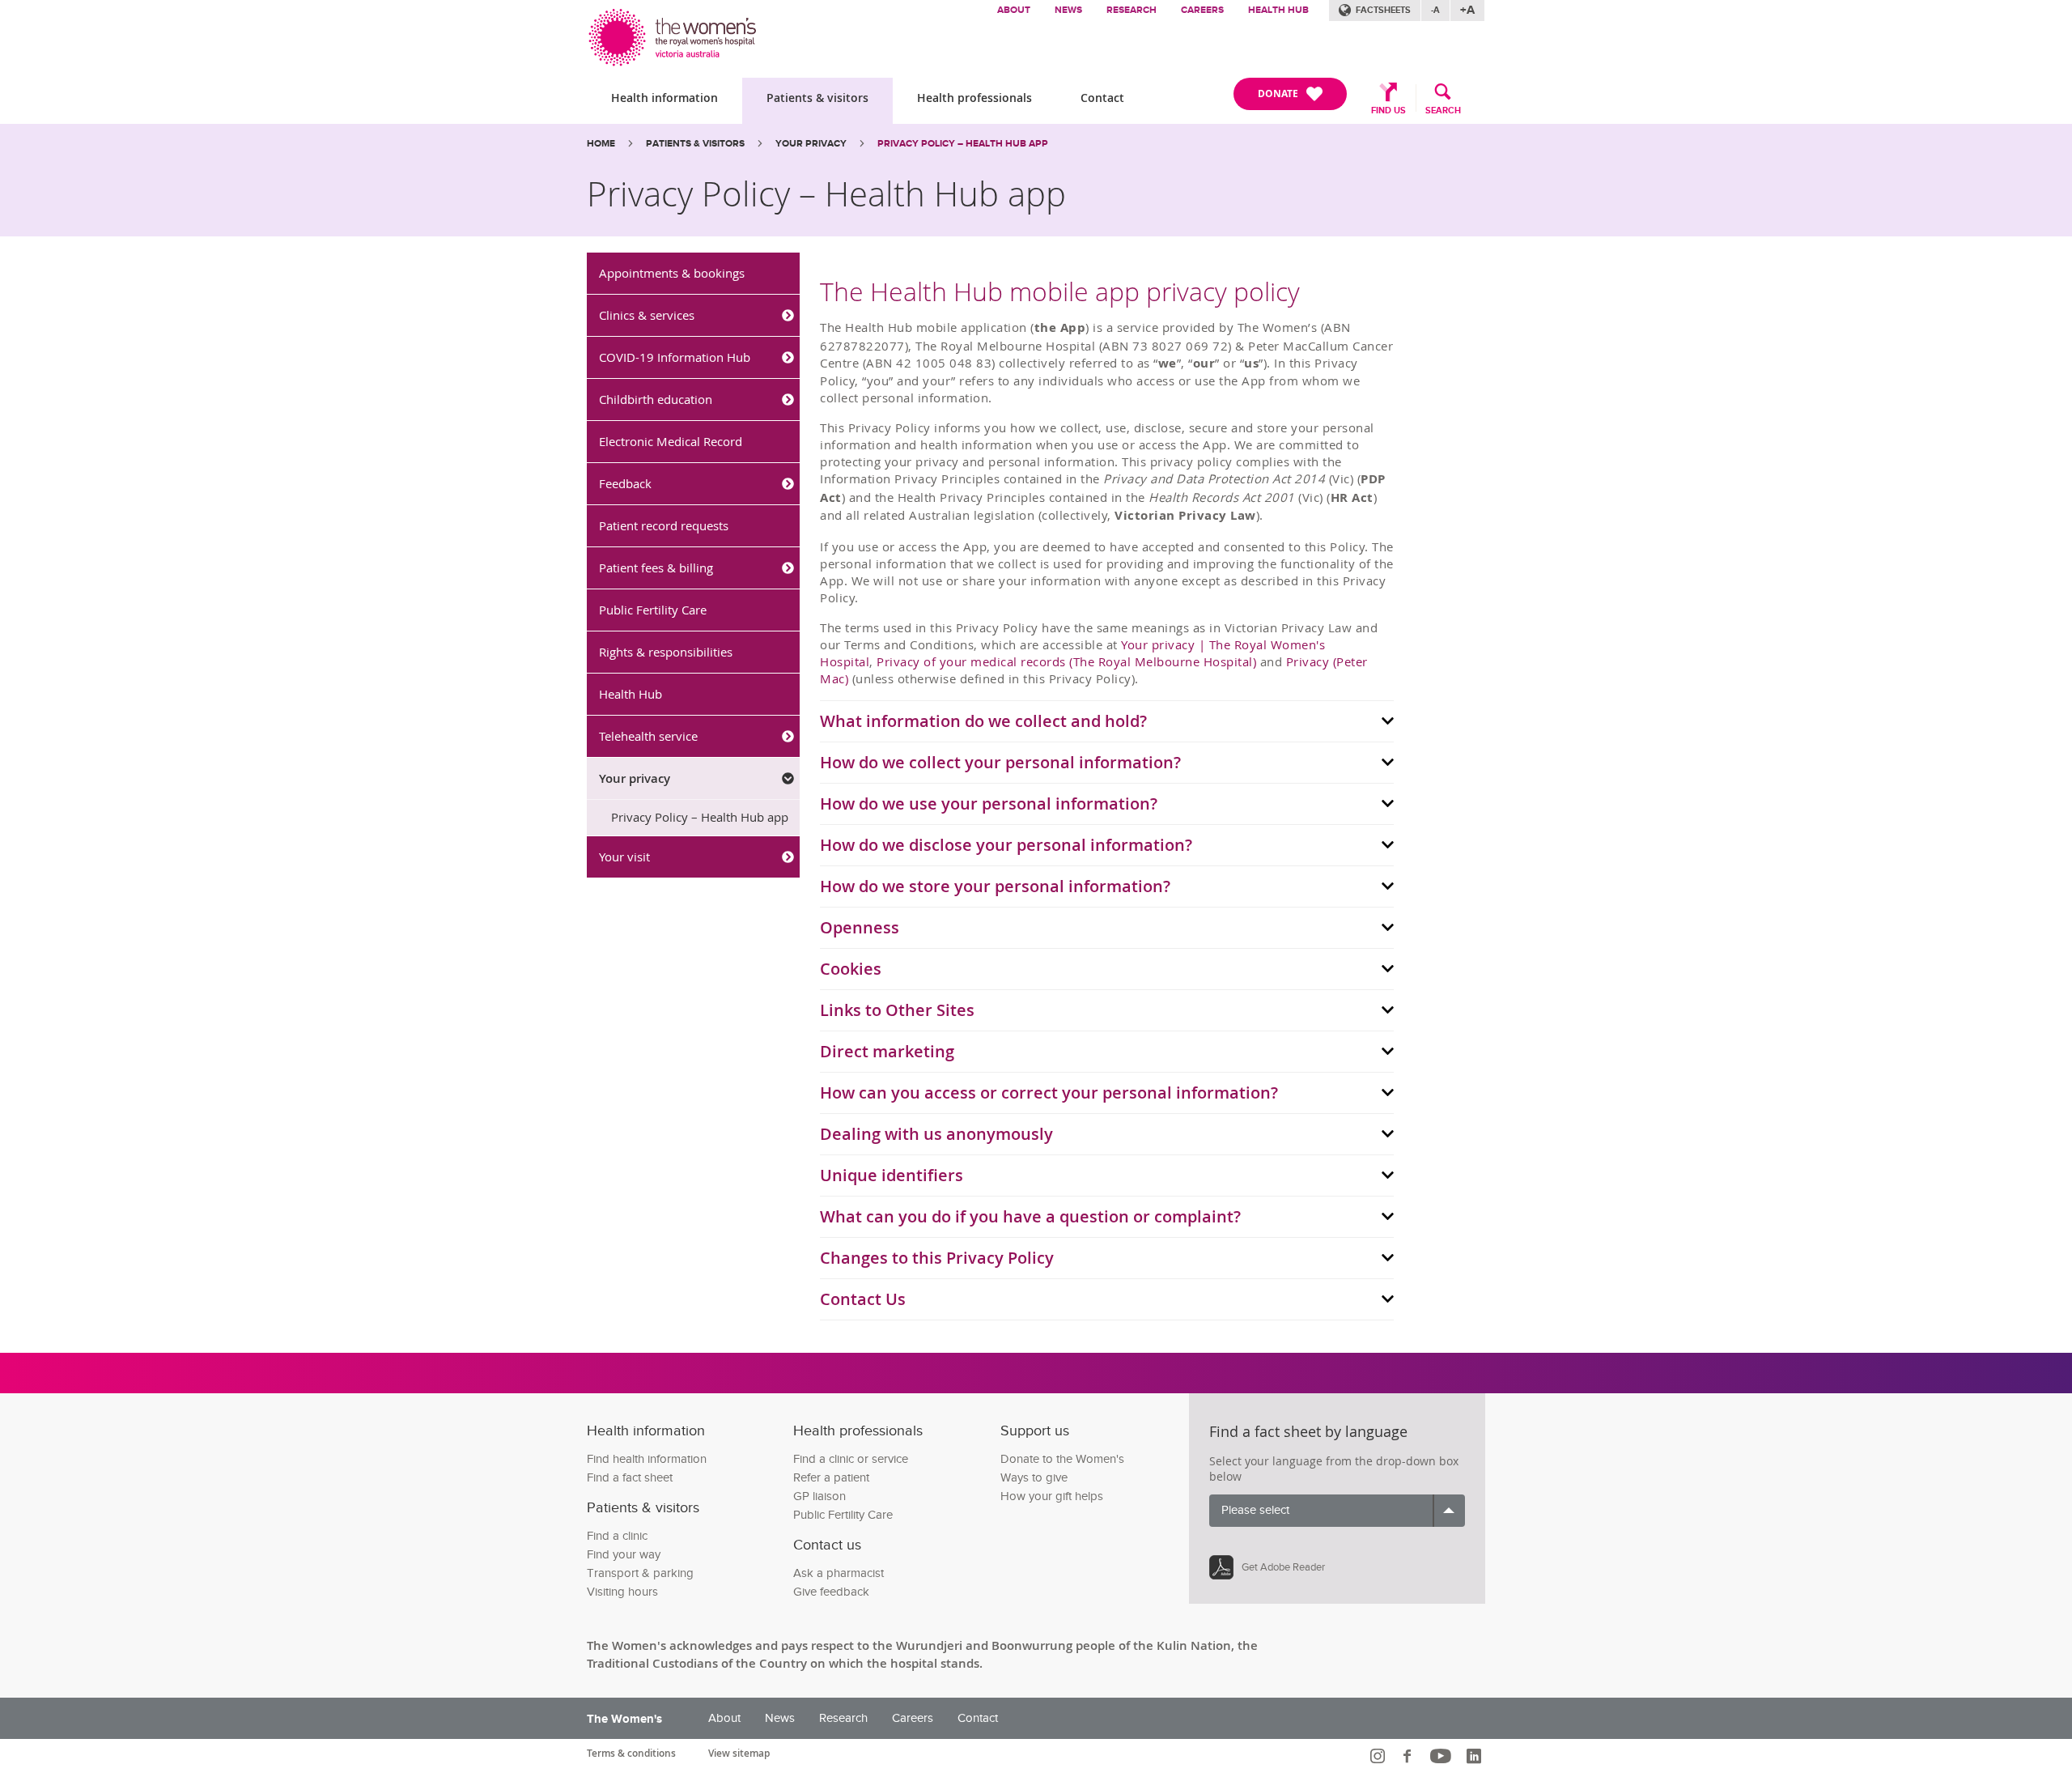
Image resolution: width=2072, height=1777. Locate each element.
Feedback (625, 483)
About (1014, 10)
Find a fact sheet (630, 1478)
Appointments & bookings (672, 273)
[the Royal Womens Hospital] (674, 34)
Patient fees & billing (656, 568)
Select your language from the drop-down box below (1334, 1469)
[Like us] (1410, 1756)
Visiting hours (622, 1592)
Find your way (624, 1555)
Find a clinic (617, 1536)
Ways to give (1034, 1478)
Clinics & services (647, 315)
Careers (1202, 10)
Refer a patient (831, 1478)
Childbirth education (656, 399)
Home (601, 144)
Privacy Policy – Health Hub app (700, 817)
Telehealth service (648, 736)
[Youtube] (1443, 1756)
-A (1435, 10)
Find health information (647, 1459)
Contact (1102, 98)
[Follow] (1380, 1756)
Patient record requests (664, 525)
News (1068, 10)
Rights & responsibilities (666, 652)
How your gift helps (1052, 1496)
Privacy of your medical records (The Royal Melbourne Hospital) (1066, 661)
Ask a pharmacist (839, 1573)
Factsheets (1383, 10)
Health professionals (974, 98)
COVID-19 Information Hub (675, 357)
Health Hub (1278, 10)
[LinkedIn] (1476, 1756)
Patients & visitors (817, 98)
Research (1132, 10)
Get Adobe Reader (1283, 1567)
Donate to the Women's (1062, 1459)
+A (1467, 10)
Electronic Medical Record (671, 441)
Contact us (827, 1545)
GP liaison (819, 1496)
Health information (664, 98)
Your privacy (811, 144)
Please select (1255, 1510)
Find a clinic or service (851, 1459)
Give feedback (831, 1592)
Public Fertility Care (653, 610)
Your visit (624, 857)
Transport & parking (640, 1573)
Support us (1035, 1431)
